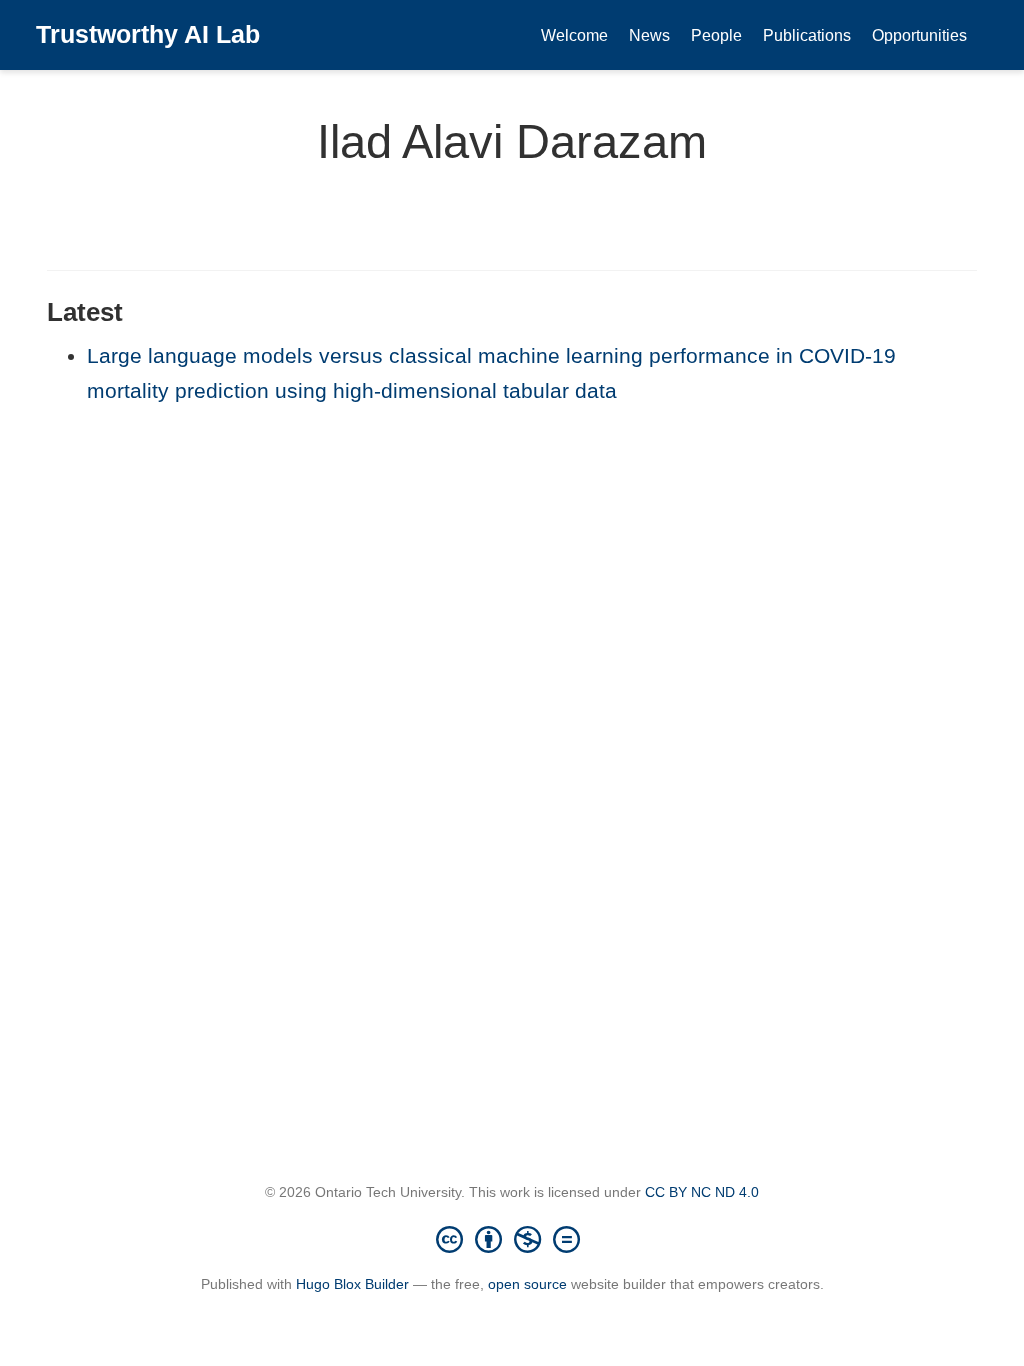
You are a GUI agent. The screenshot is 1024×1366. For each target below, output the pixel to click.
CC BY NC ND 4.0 (702, 1192)
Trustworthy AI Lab (148, 34)
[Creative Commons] (512, 1239)
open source (527, 1284)
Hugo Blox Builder (352, 1284)
